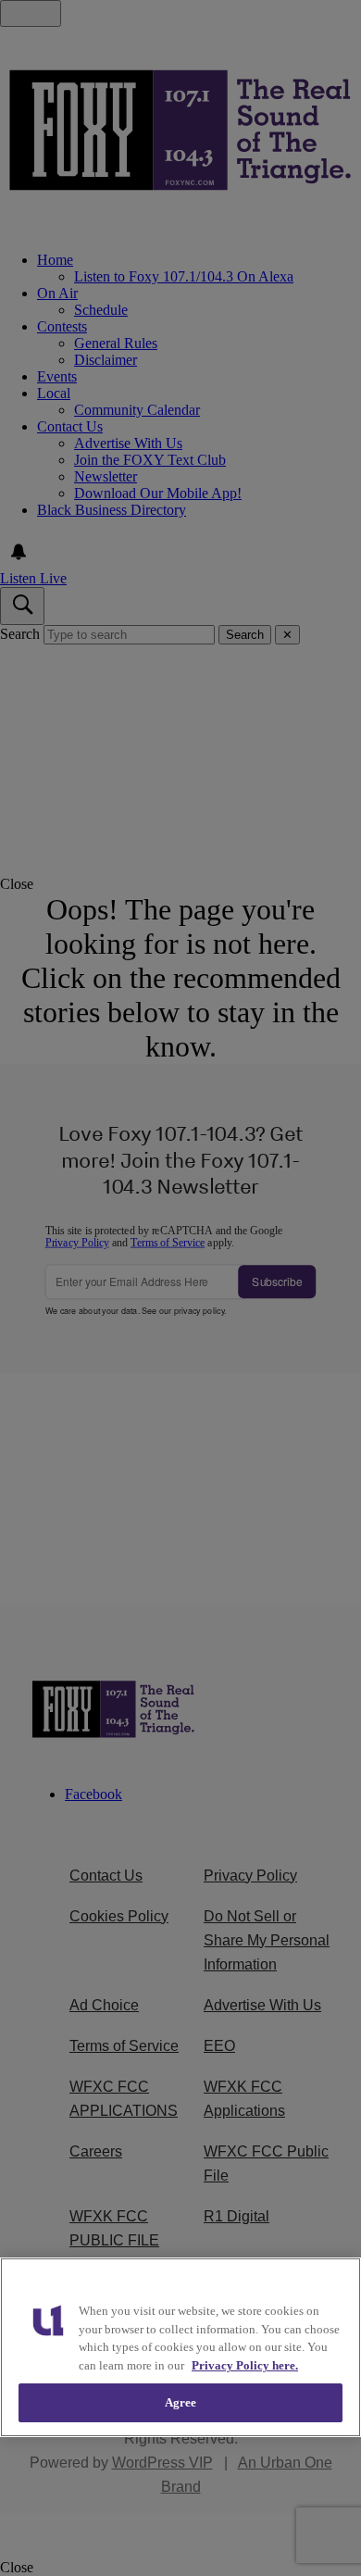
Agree (181, 2402)
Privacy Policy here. (245, 2365)
